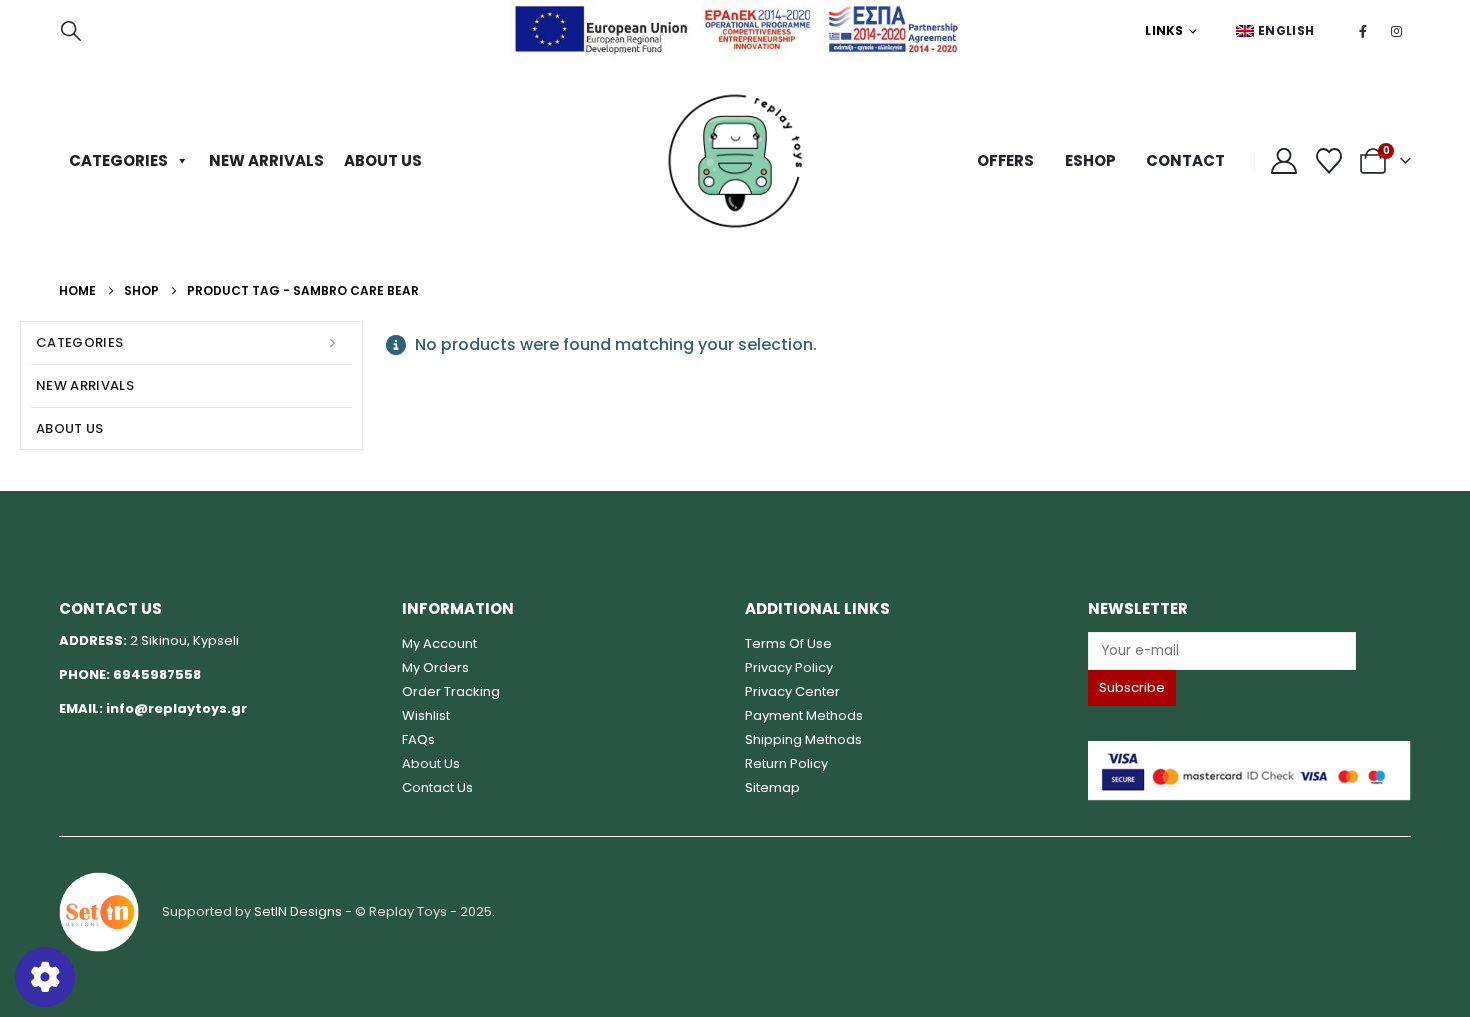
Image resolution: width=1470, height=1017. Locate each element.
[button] (71, 31)
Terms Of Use (788, 643)
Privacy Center (792, 691)
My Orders (435, 667)
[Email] (1249, 650)
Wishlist (426, 715)
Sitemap (772, 787)
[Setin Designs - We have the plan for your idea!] (99, 910)
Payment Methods (804, 715)
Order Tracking (451, 691)
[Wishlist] (1329, 161)
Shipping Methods (803, 739)
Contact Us (437, 787)
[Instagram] (1396, 31)
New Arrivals (266, 160)
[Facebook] (1363, 31)
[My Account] (1284, 161)
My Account (439, 643)
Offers (1005, 160)
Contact (1185, 160)
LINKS (1164, 30)
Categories (118, 160)
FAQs (418, 739)
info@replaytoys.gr (176, 708)
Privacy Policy (789, 667)
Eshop (1090, 160)
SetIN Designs (298, 910)
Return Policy (786, 763)
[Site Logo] (735, 161)
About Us (383, 160)
